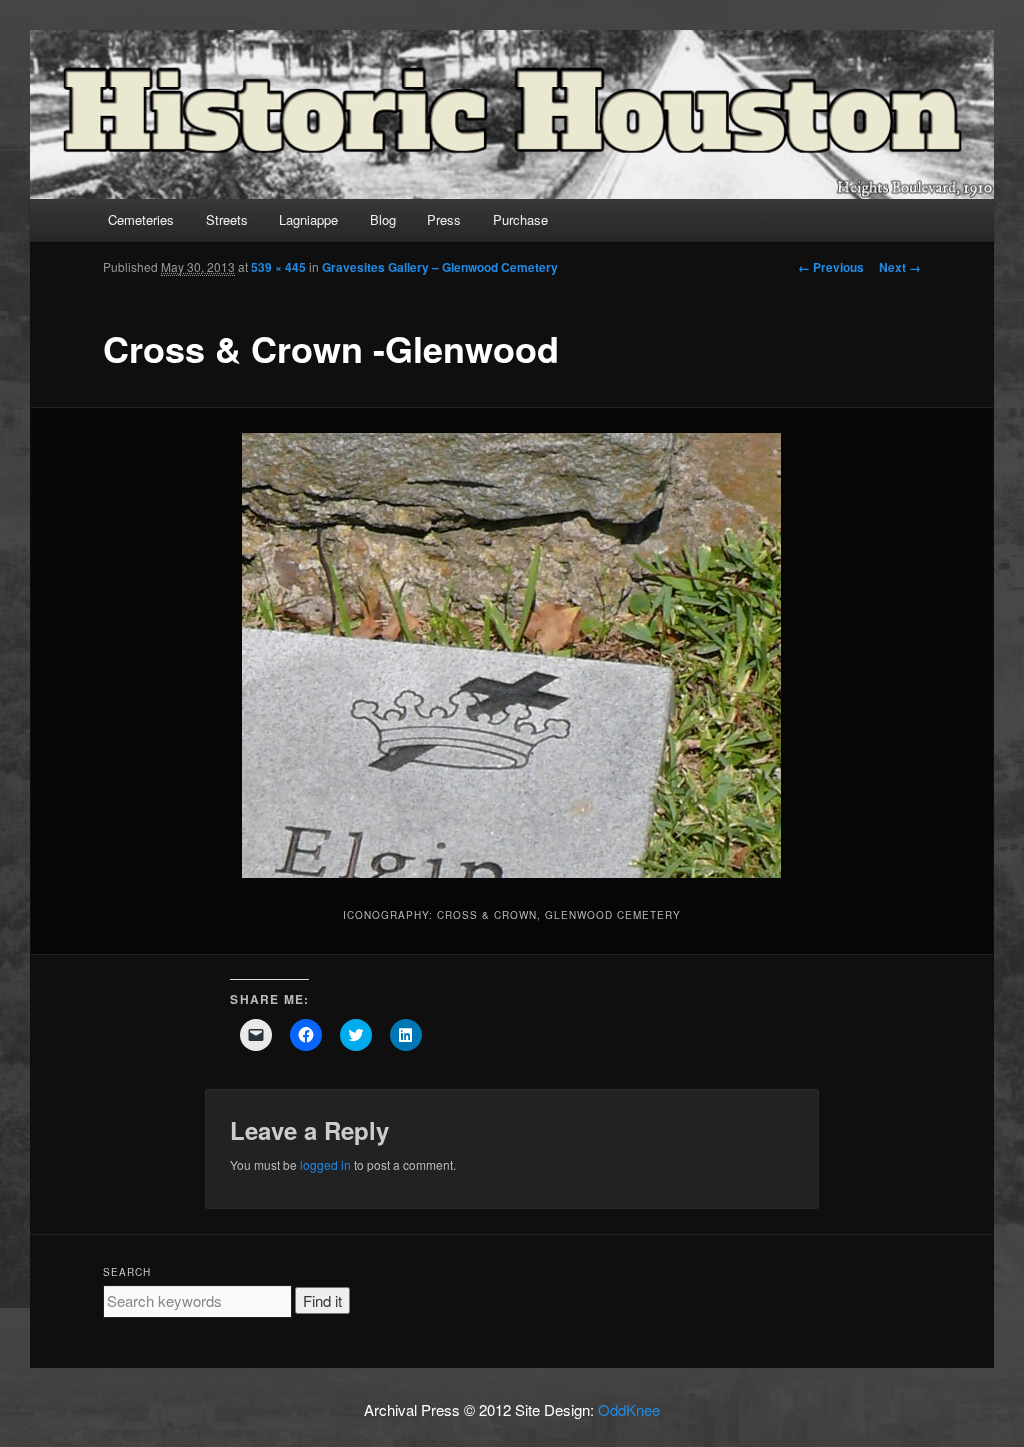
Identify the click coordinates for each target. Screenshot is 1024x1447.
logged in (325, 1164)
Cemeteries (141, 219)
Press (444, 219)
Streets (227, 219)
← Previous (831, 267)
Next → (900, 267)
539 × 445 (278, 267)
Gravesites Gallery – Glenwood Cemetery (440, 267)
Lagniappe (308, 219)
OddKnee (629, 1409)
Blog (383, 219)
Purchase (520, 219)
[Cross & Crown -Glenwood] (512, 655)
